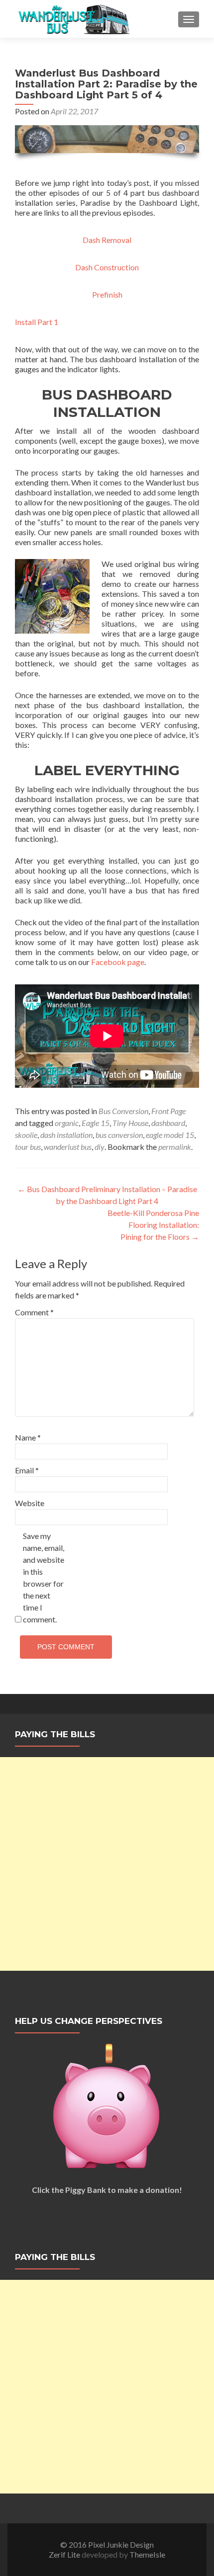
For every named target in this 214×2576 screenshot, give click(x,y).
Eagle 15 (96, 1123)
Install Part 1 (37, 322)
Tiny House (130, 1123)
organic (67, 1123)
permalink (175, 1147)
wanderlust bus (68, 1147)
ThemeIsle (147, 2554)
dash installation (66, 1135)
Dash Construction (107, 267)
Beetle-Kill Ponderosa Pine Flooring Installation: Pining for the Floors (153, 1225)
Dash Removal (107, 240)
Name (28, 1437)
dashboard (168, 1123)
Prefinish (107, 294)
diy (100, 1147)
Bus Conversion (123, 1111)
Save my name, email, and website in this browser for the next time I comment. (44, 1577)
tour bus (28, 1147)
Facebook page (118, 962)
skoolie (26, 1135)
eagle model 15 (170, 1135)
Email (27, 1470)
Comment (34, 1312)
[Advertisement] (107, 1864)
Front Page (168, 1111)
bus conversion (119, 1135)
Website (30, 1503)
